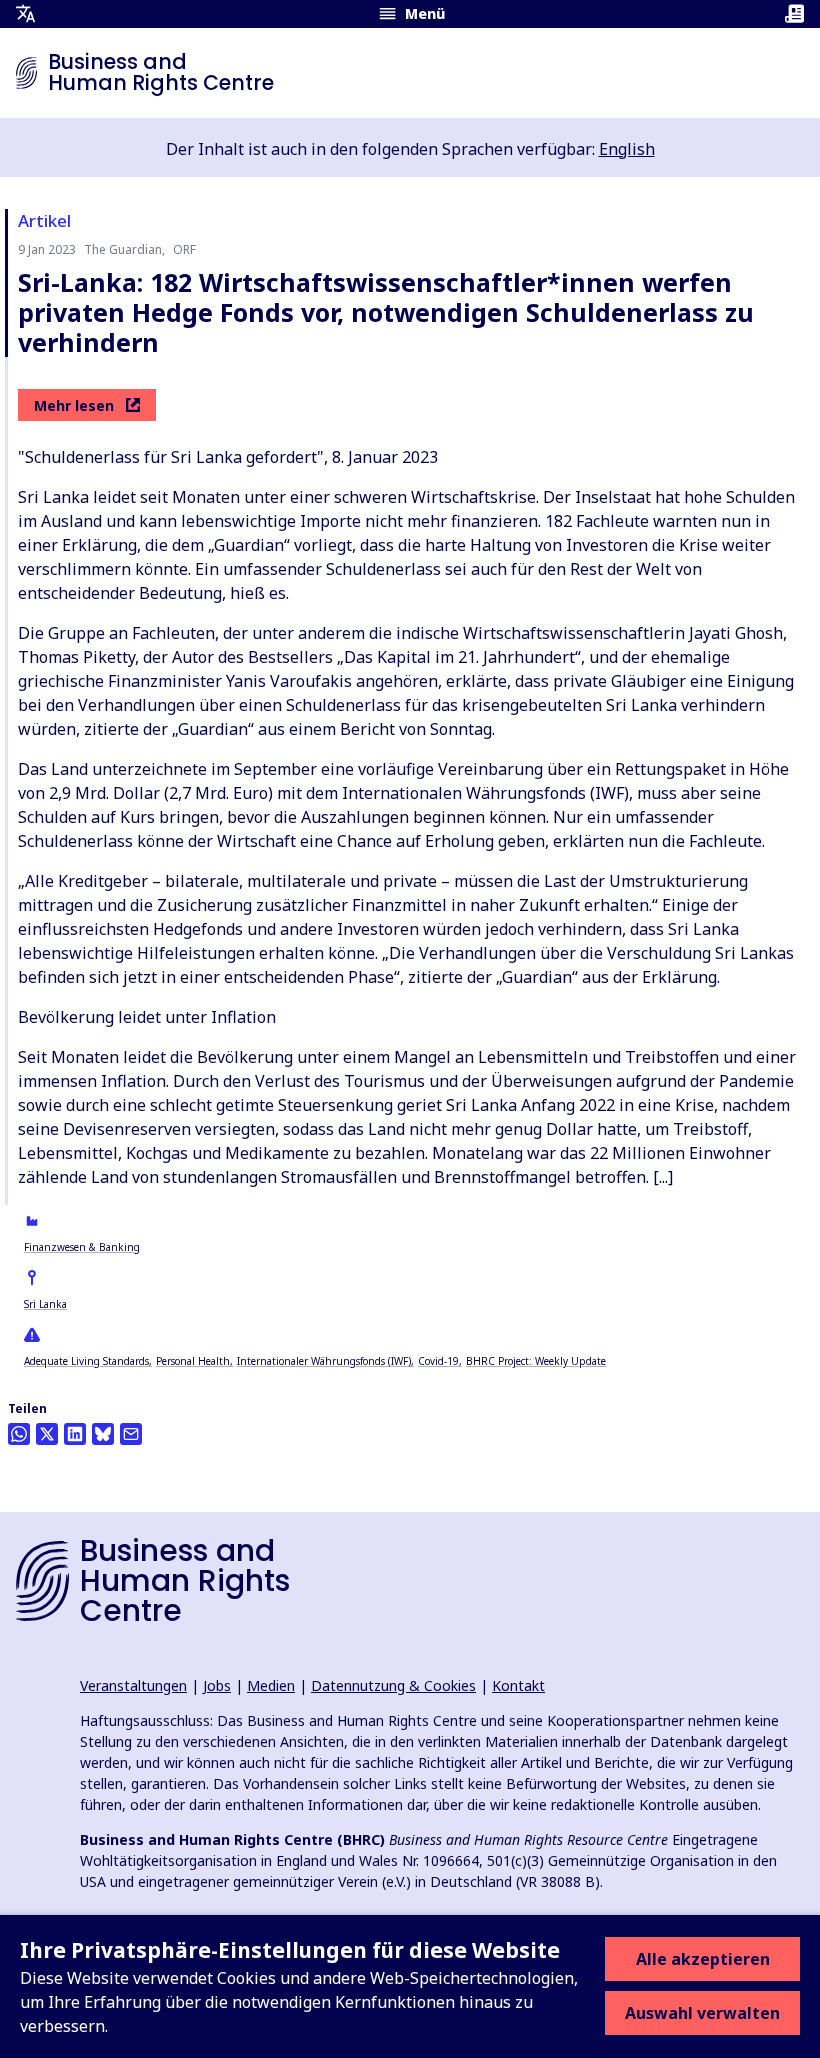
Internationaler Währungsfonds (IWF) (324, 1361)
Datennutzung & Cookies (393, 1685)
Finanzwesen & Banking (82, 1247)
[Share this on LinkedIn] (75, 1434)
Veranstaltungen (133, 1685)
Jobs (217, 1685)
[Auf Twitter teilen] (47, 1434)
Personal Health (193, 1361)
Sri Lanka (45, 1304)
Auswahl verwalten (702, 2013)
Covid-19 (438, 1361)
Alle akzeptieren (703, 1959)
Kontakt (518, 1685)
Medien (271, 1685)
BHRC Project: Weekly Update (536, 1361)
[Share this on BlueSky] (103, 1434)
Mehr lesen (74, 405)
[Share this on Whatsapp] (19, 1434)
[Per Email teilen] (131, 1434)
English (627, 149)
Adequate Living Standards (86, 1361)
